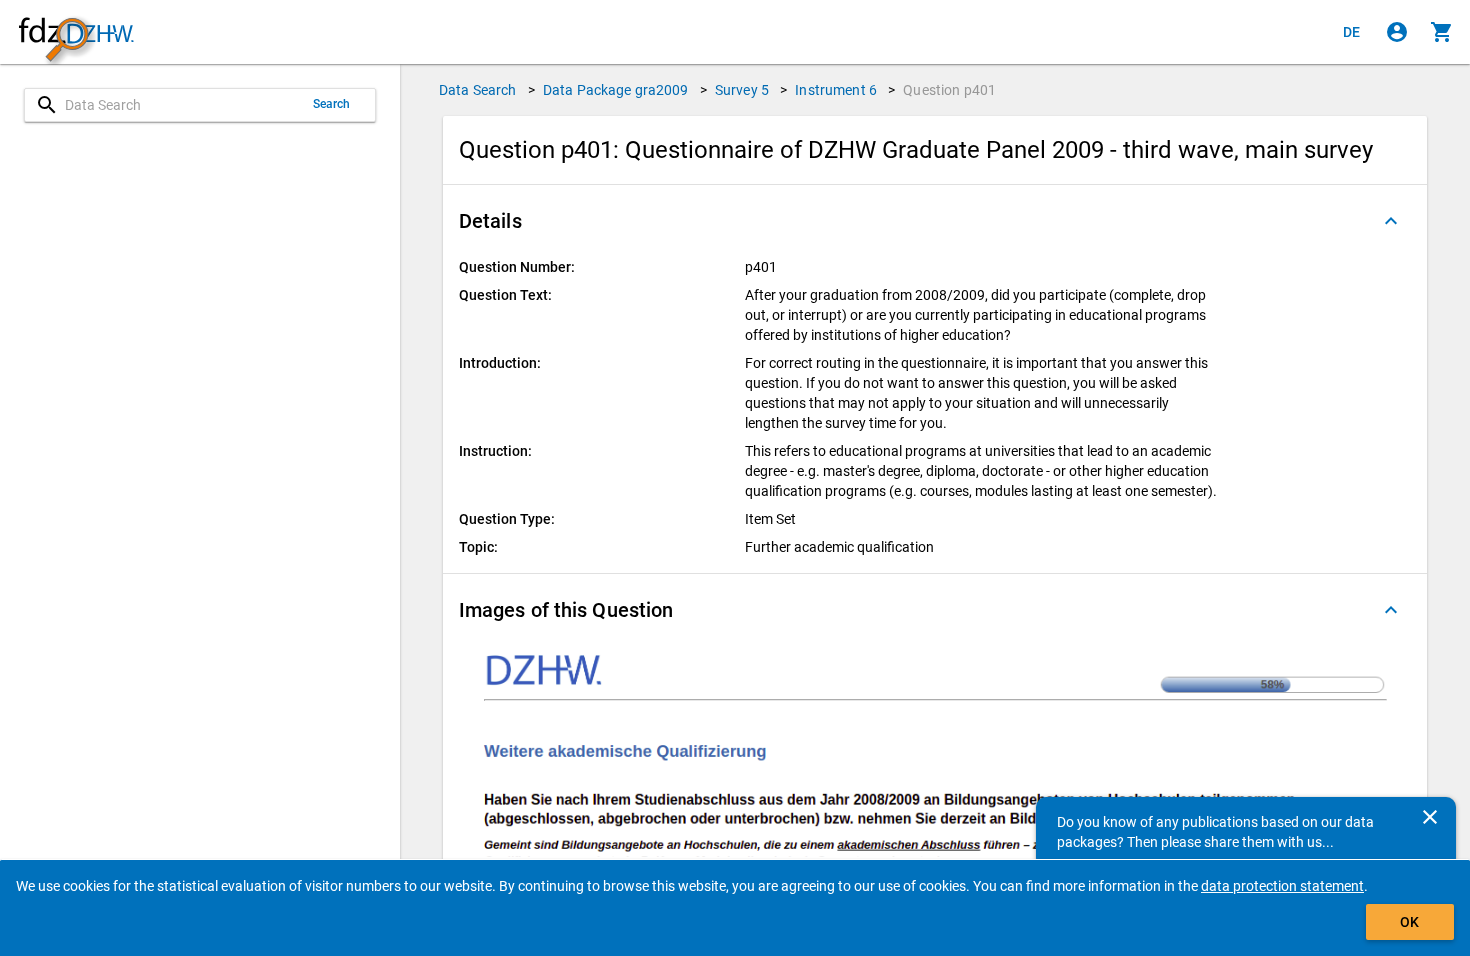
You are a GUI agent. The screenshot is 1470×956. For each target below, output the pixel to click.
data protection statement (1282, 886)
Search (332, 104)
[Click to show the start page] (76, 32)
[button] (935, 221)
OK (1409, 922)
